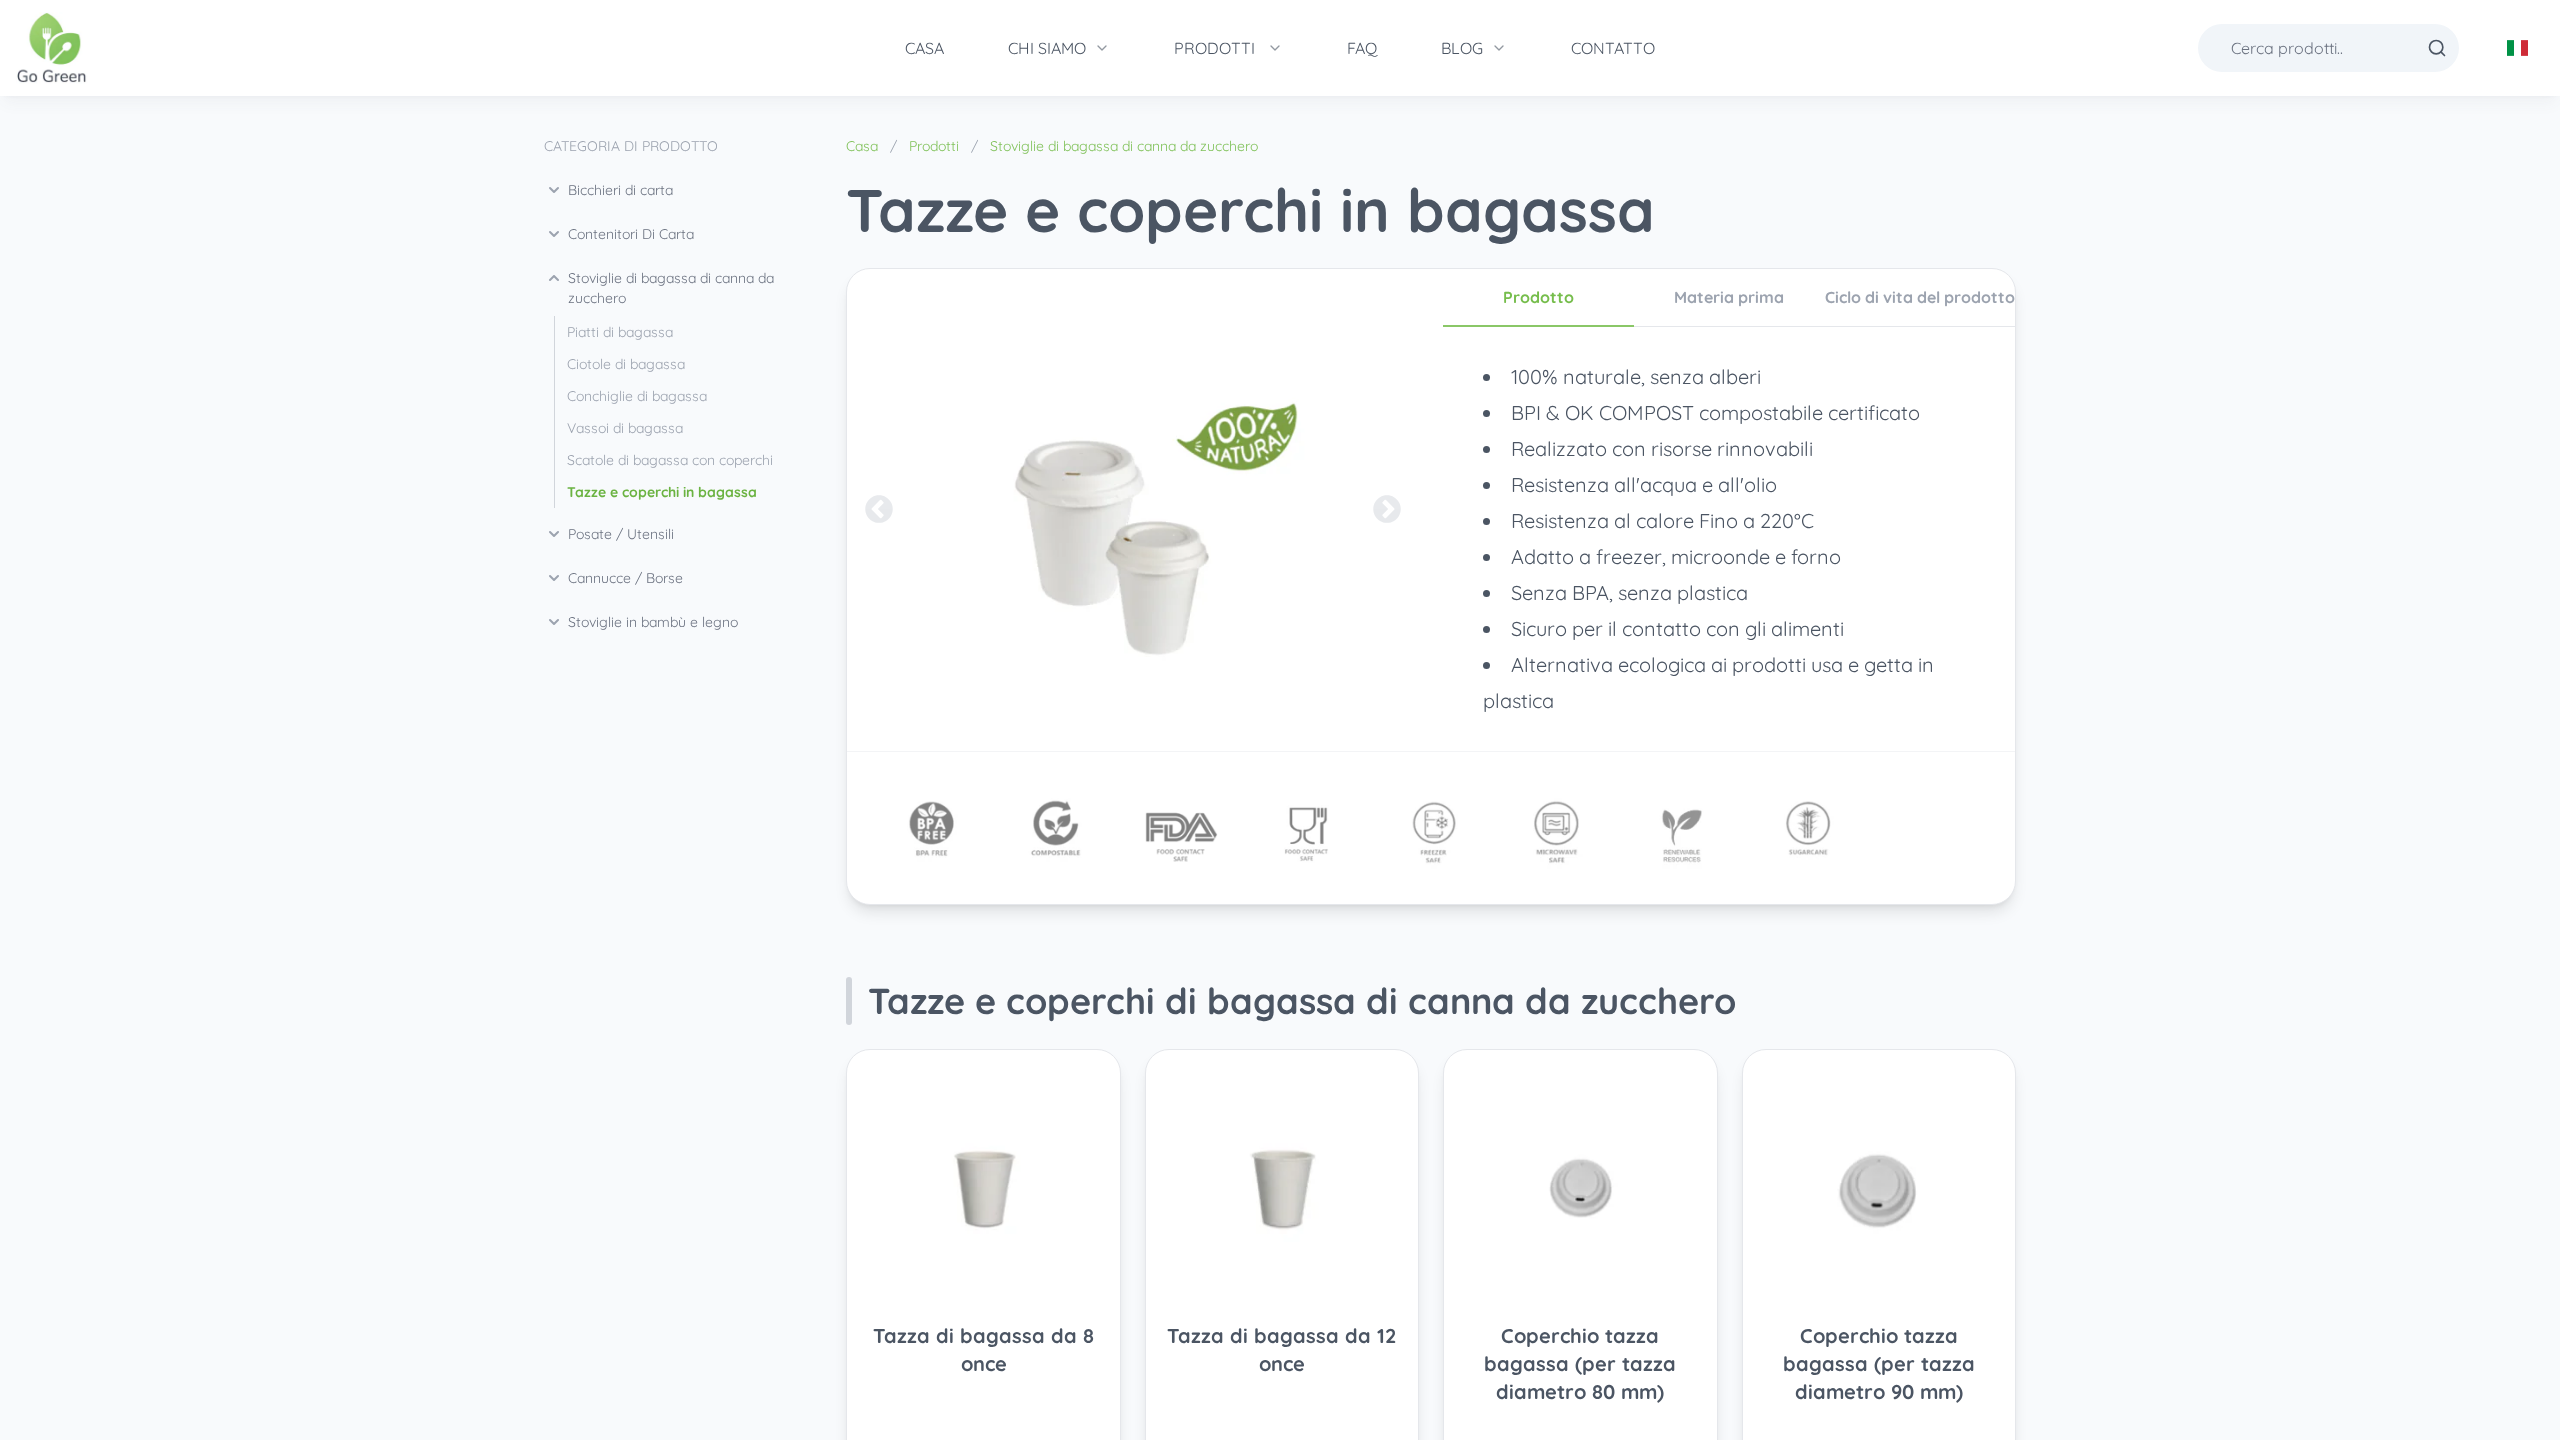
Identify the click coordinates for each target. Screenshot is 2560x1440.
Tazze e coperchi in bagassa (662, 492)
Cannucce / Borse (625, 578)
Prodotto (1538, 297)
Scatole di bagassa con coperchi (670, 460)
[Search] (2437, 48)
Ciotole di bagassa (626, 364)
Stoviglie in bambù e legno (653, 622)
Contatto (1613, 48)
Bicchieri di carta (620, 190)
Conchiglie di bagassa (637, 396)
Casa (924, 48)
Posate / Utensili (621, 534)
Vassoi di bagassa (625, 428)
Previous (879, 510)
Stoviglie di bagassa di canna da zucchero (671, 288)
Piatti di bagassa (620, 332)
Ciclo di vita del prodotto (1920, 297)
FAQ (1362, 48)
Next (1387, 510)
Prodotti (1214, 48)
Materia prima (1729, 297)
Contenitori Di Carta (631, 234)
